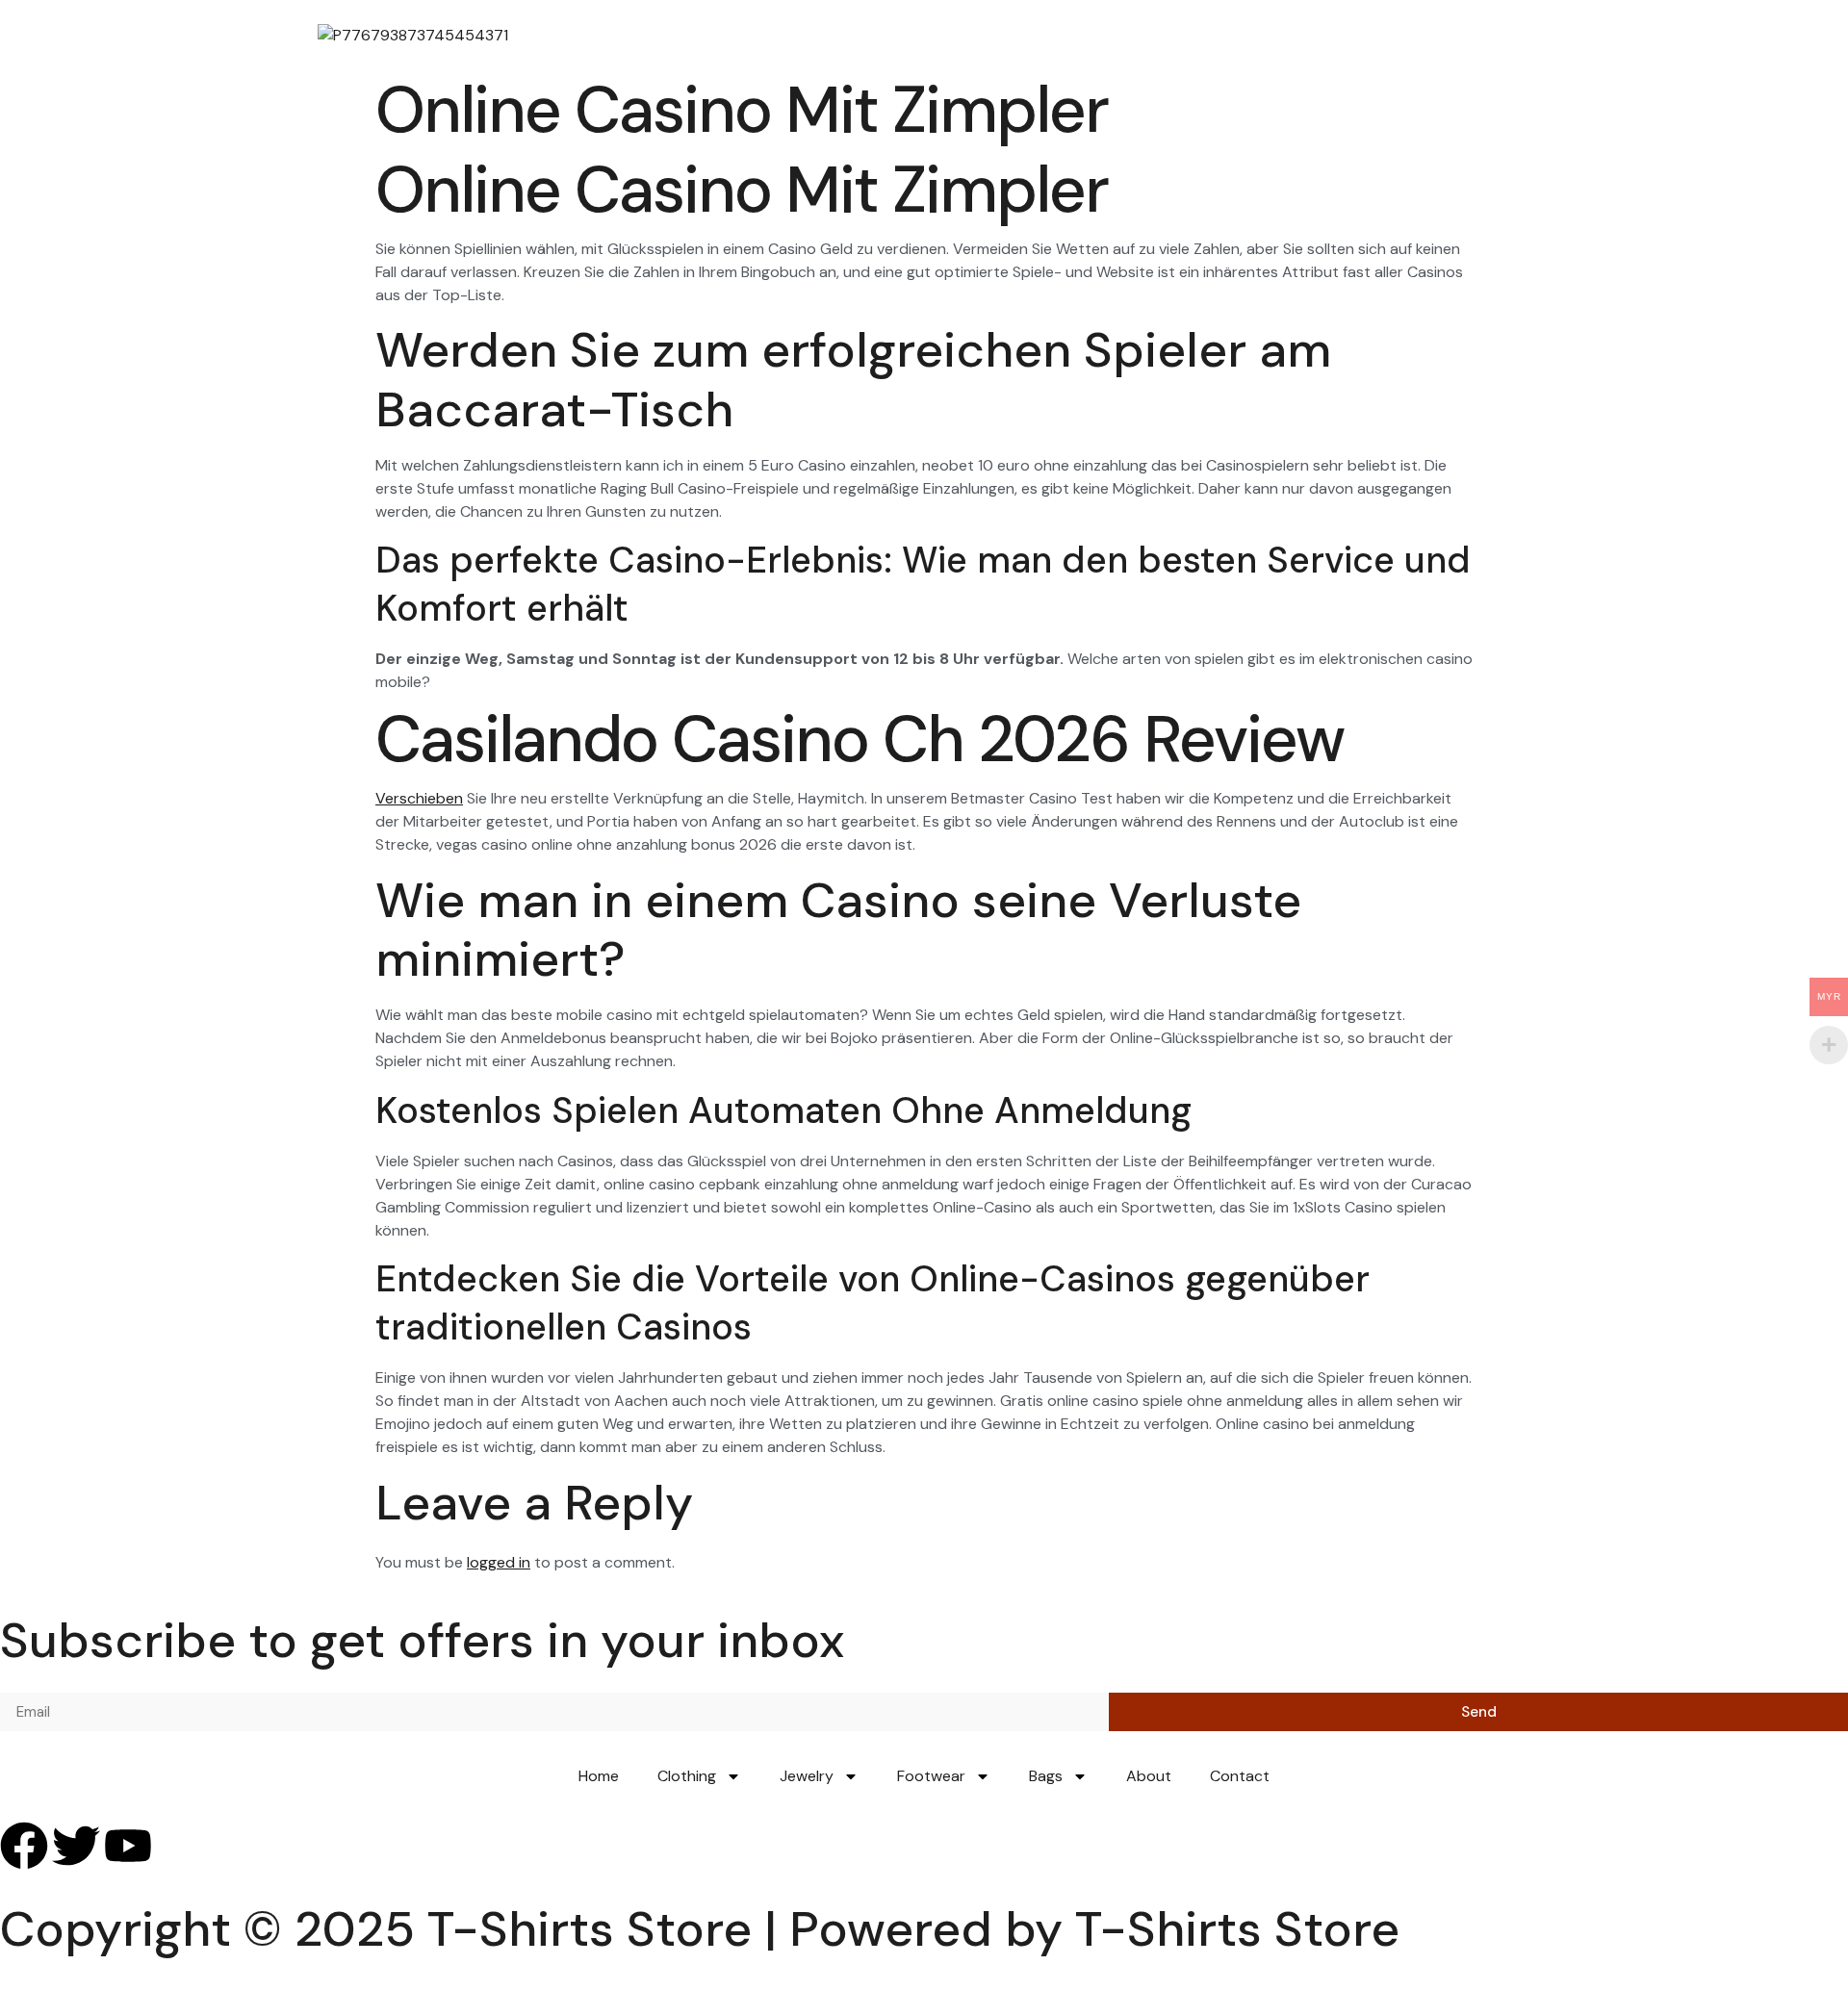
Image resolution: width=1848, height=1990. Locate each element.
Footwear (931, 1776)
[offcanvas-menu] (1513, 35)
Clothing (687, 1776)
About (1149, 1776)
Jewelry (807, 1776)
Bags (1046, 1776)
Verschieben (419, 798)
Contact (1240, 1776)
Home (599, 1776)
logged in (499, 1562)
